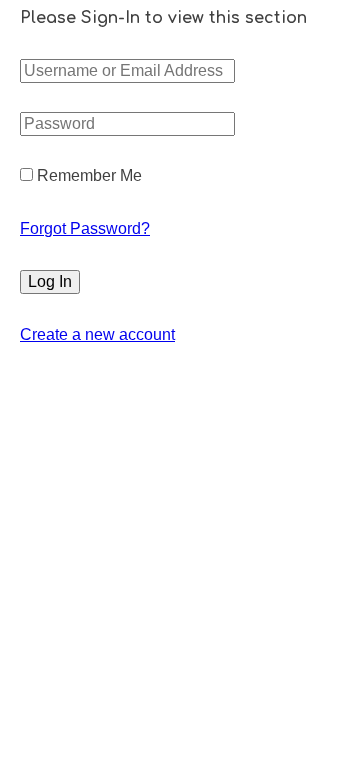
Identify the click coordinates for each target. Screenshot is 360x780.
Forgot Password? (85, 228)
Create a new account (97, 334)
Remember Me (87, 175)
